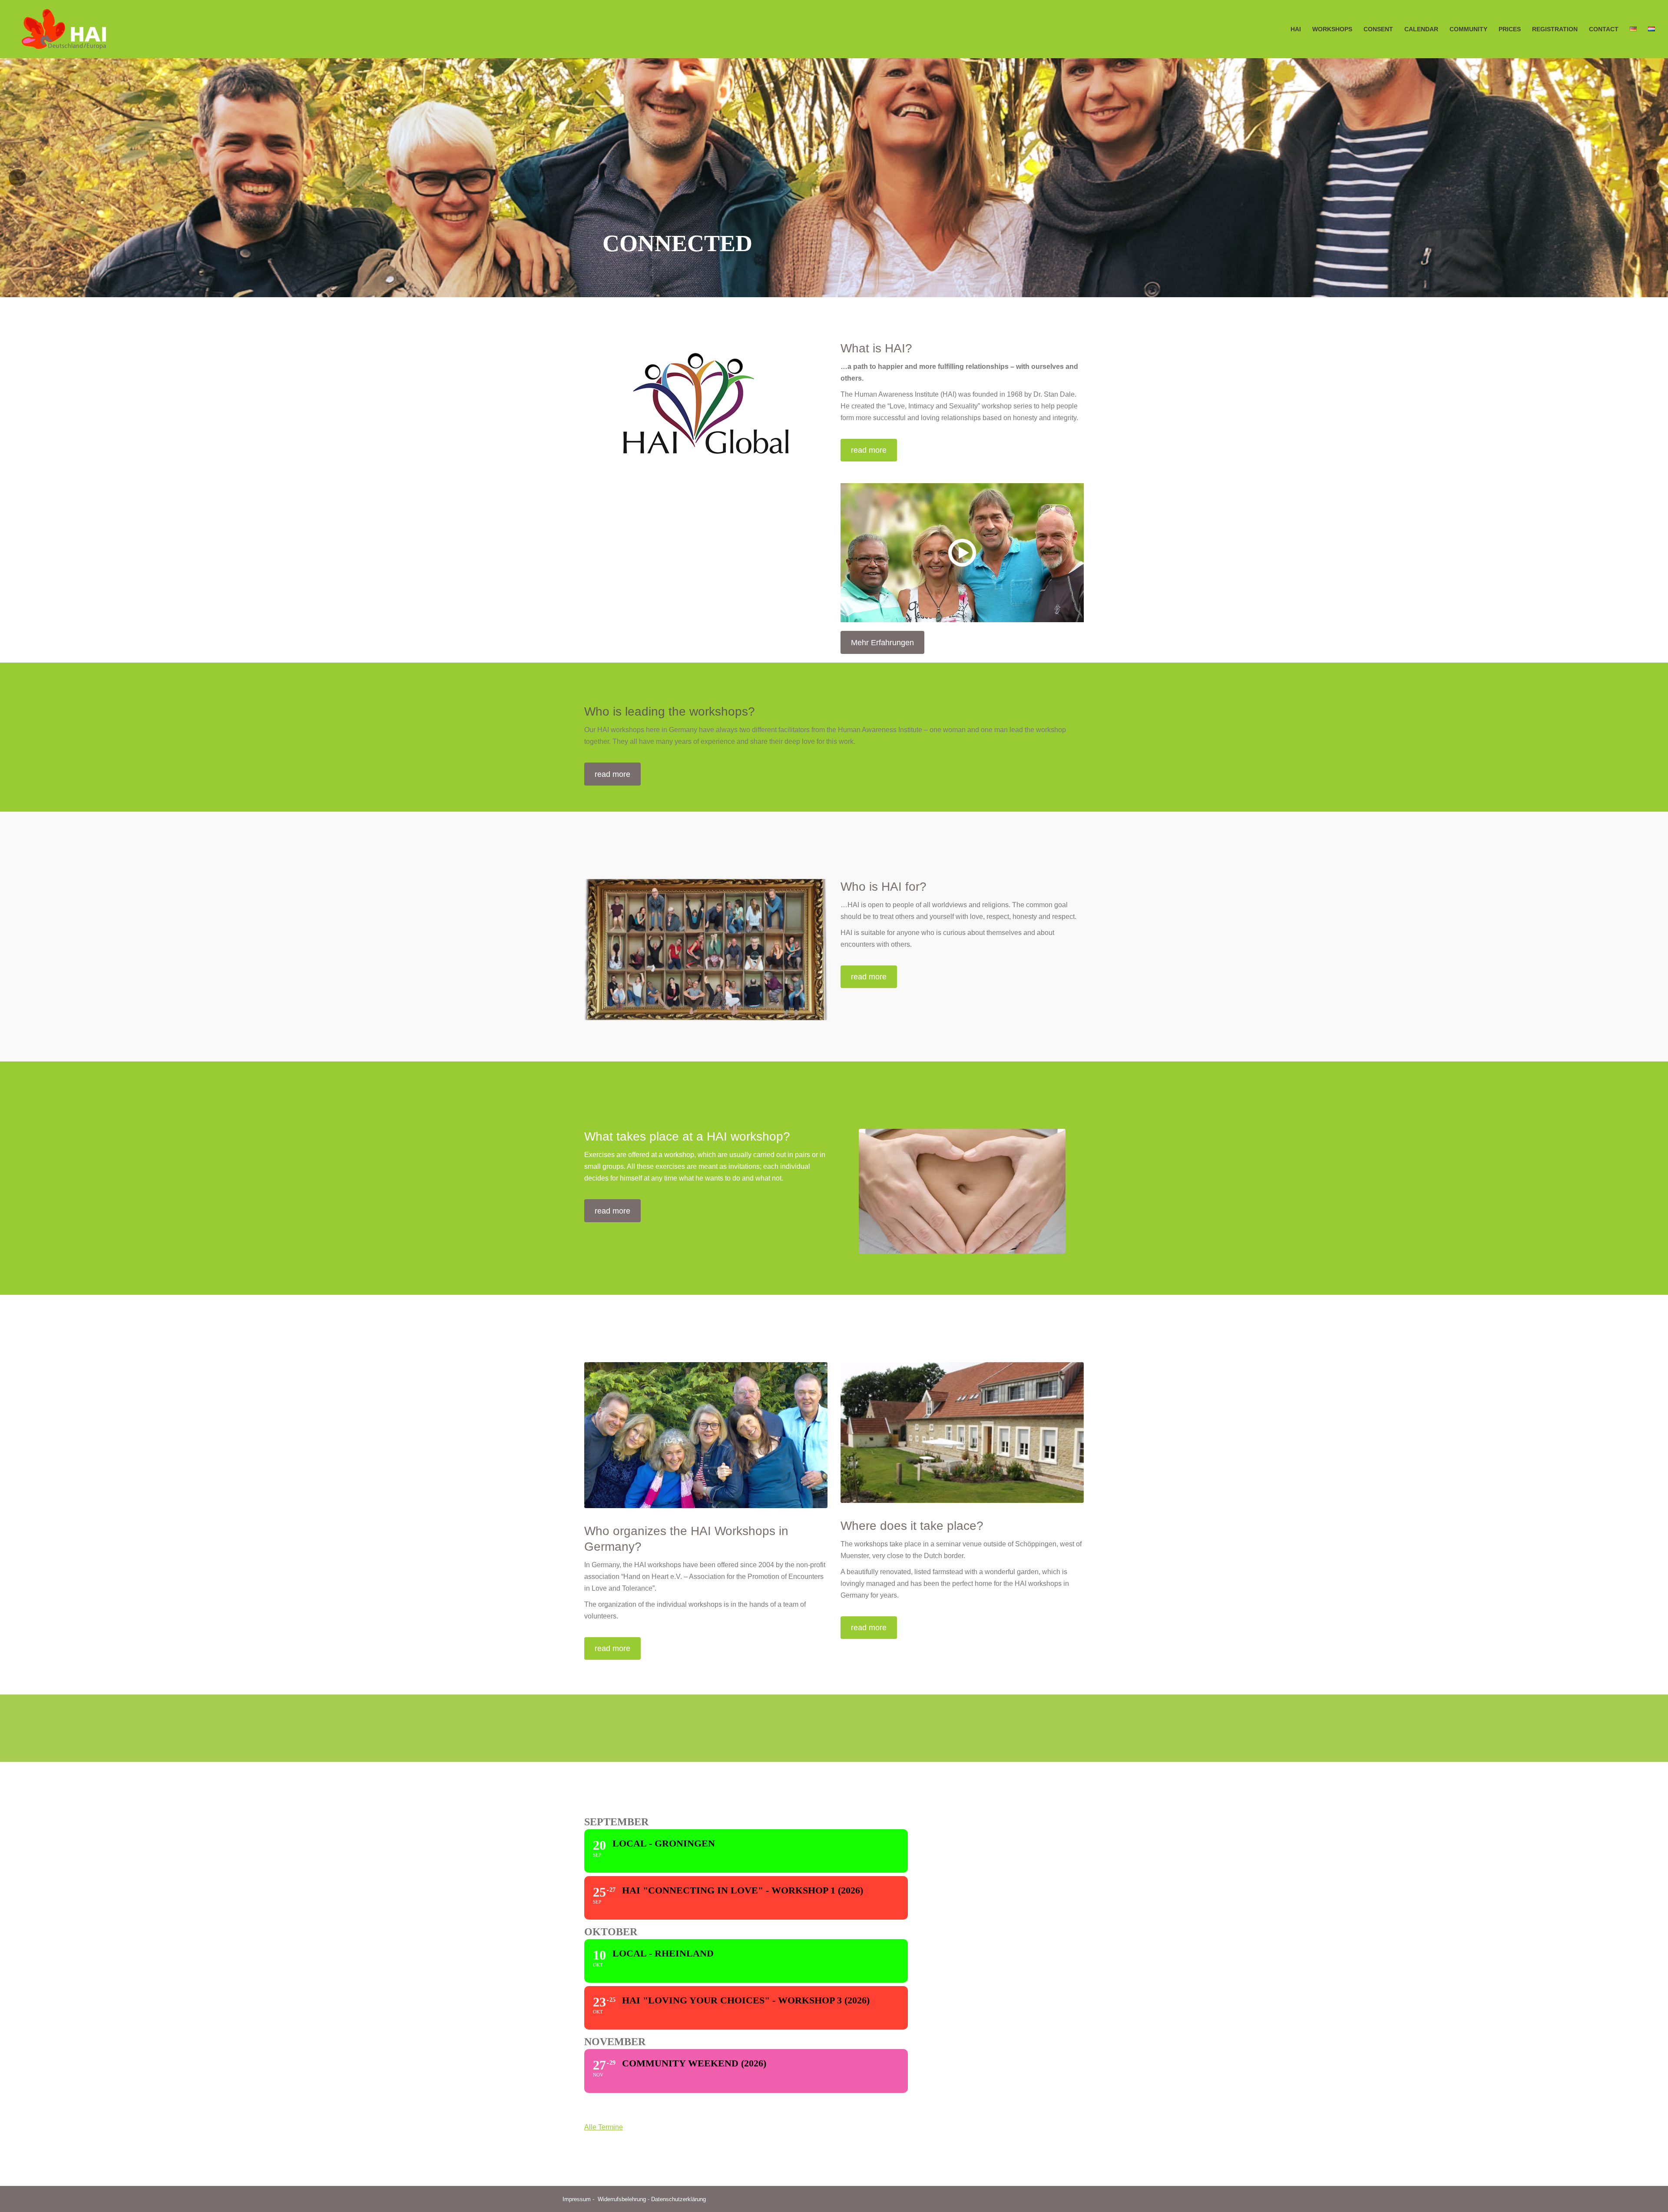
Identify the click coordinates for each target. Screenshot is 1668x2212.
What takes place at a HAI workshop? (687, 1136)
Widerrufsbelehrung (622, 2199)
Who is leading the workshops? (670, 711)
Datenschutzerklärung (678, 2199)
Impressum (577, 2199)
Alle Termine (604, 2127)
